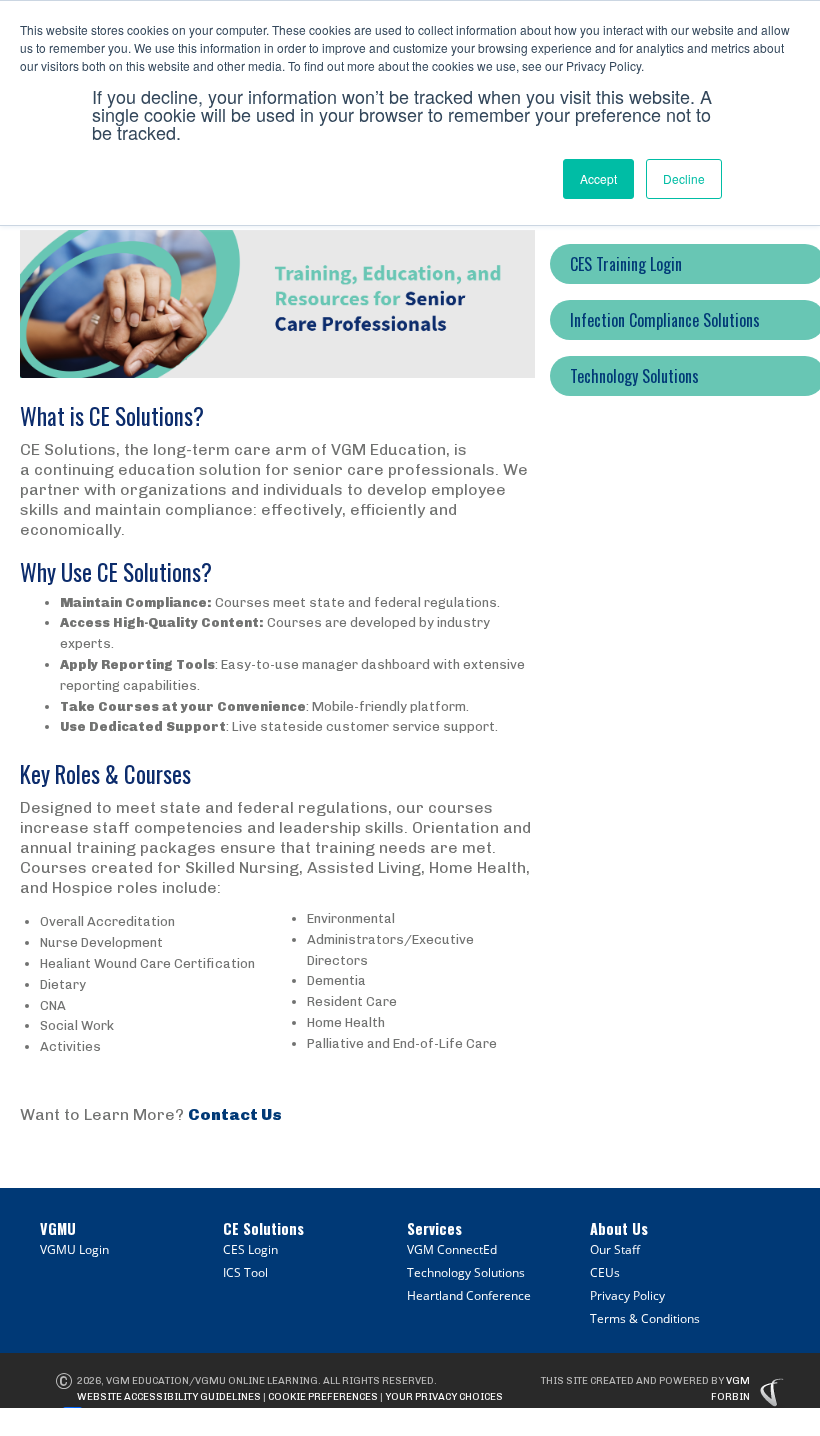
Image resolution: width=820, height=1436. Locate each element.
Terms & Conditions (645, 1318)
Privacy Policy (627, 1295)
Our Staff (615, 1249)
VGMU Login (74, 1249)
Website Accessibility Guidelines (169, 1397)
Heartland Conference (469, 1295)
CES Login (250, 1249)
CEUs (605, 1272)
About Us (619, 1228)
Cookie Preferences (323, 1397)
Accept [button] (598, 178)
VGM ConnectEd (452, 1249)
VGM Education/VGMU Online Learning (212, 1381)
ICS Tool (245, 1272)
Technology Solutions (466, 1272)
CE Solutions (263, 1228)
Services (434, 1228)
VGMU (58, 1228)
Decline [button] (684, 178)
